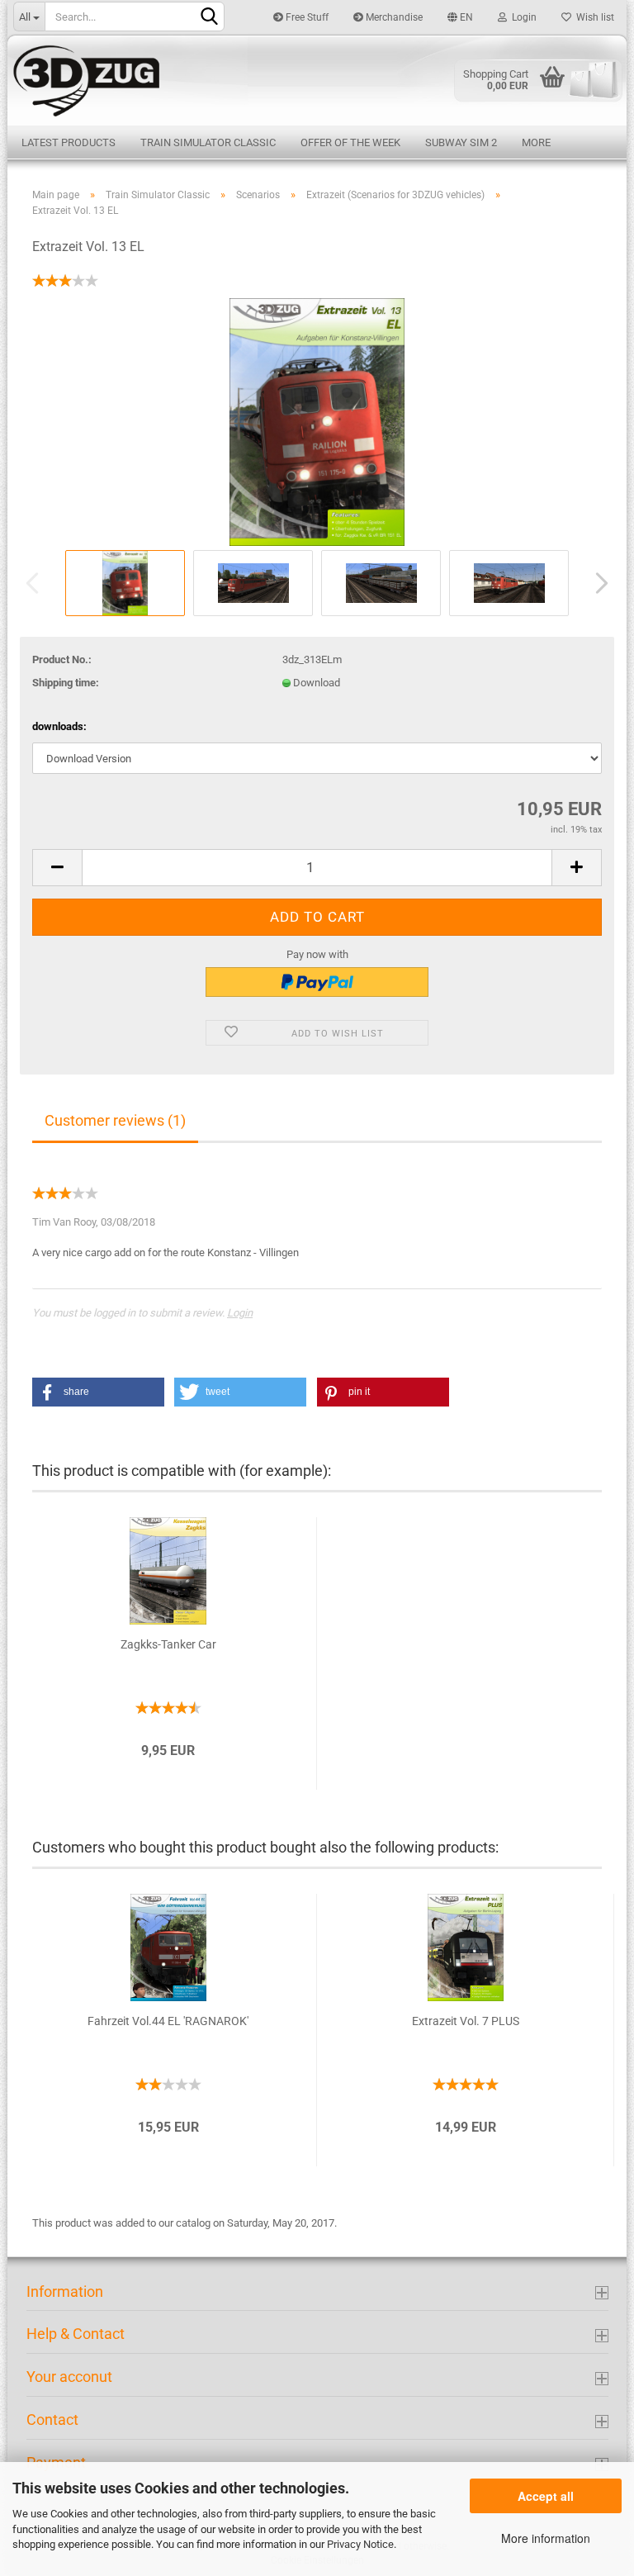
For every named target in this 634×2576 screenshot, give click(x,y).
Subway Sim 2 (461, 142)
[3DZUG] (317, 79)
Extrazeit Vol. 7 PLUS (466, 2021)
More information (546, 2538)
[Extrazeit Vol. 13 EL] (317, 421)
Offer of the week (350, 142)
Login (522, 17)
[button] (98, 1392)
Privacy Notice (360, 2544)
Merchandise (393, 17)
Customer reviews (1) (115, 1120)
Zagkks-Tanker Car (168, 1644)
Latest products (69, 142)
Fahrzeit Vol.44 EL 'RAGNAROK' (168, 2021)
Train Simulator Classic (208, 142)
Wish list (593, 17)
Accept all (546, 2496)
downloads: (59, 726)
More (536, 142)
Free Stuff (306, 17)
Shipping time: (66, 683)
